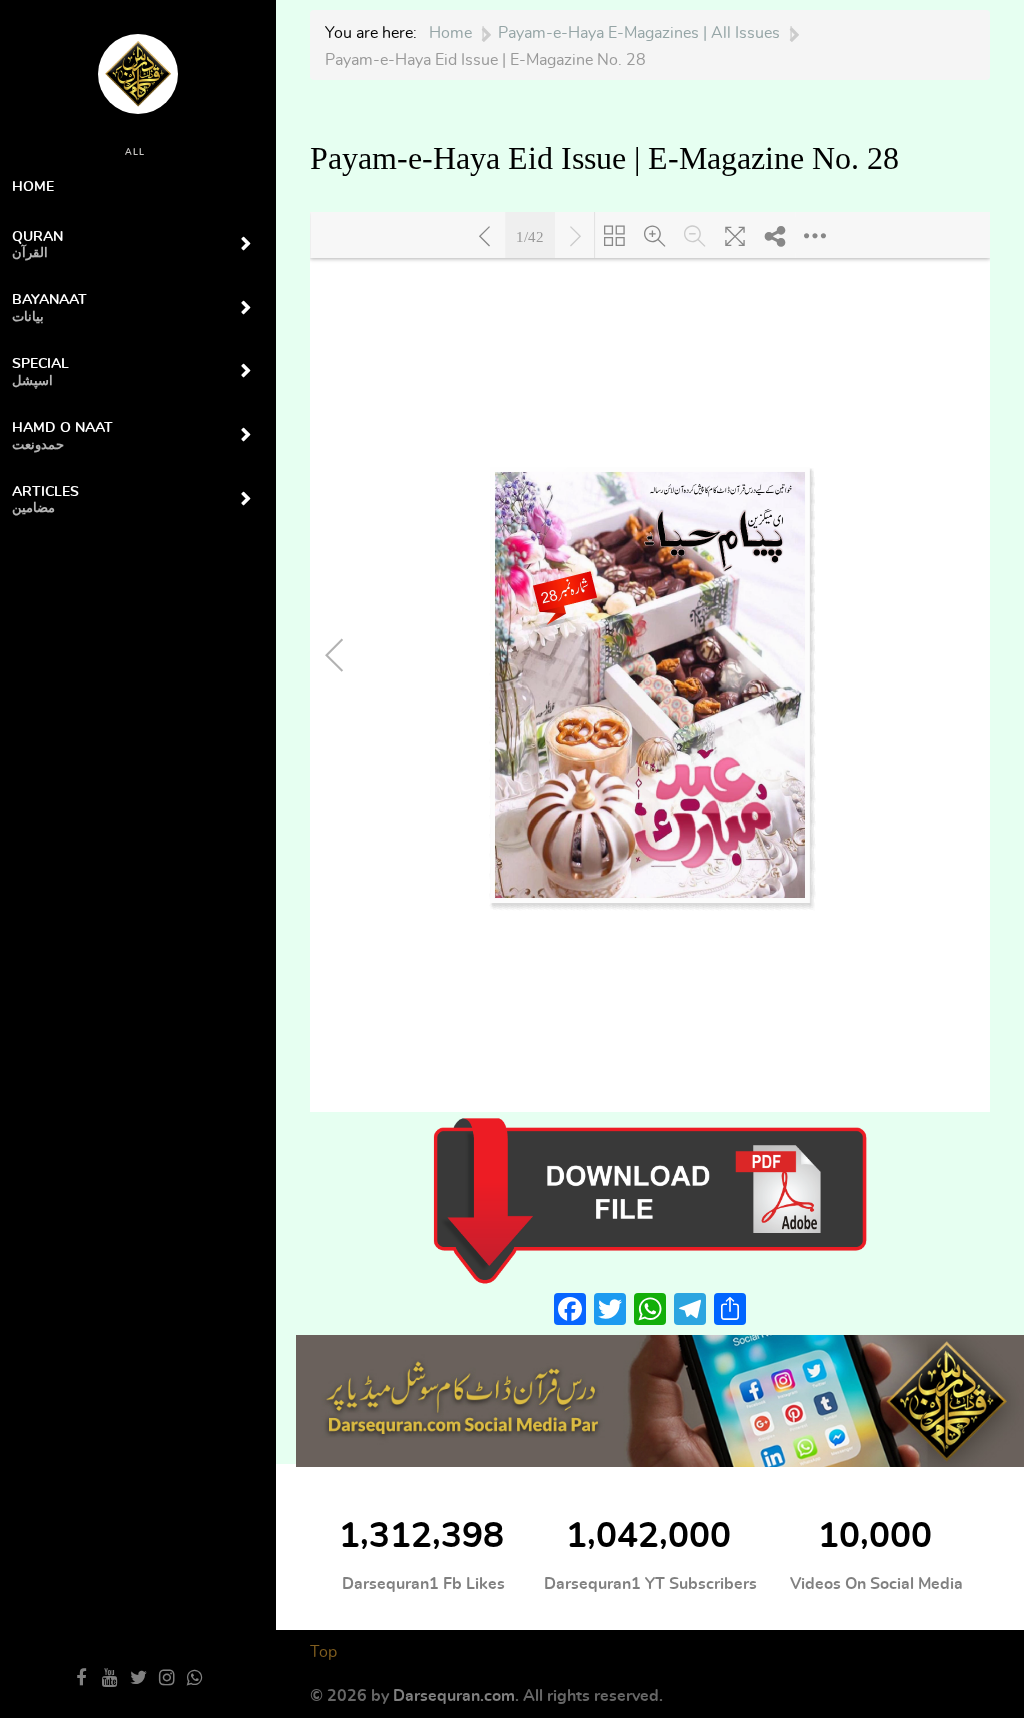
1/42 (530, 235)
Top (323, 1652)
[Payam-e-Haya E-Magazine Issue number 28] (650, 1198)
